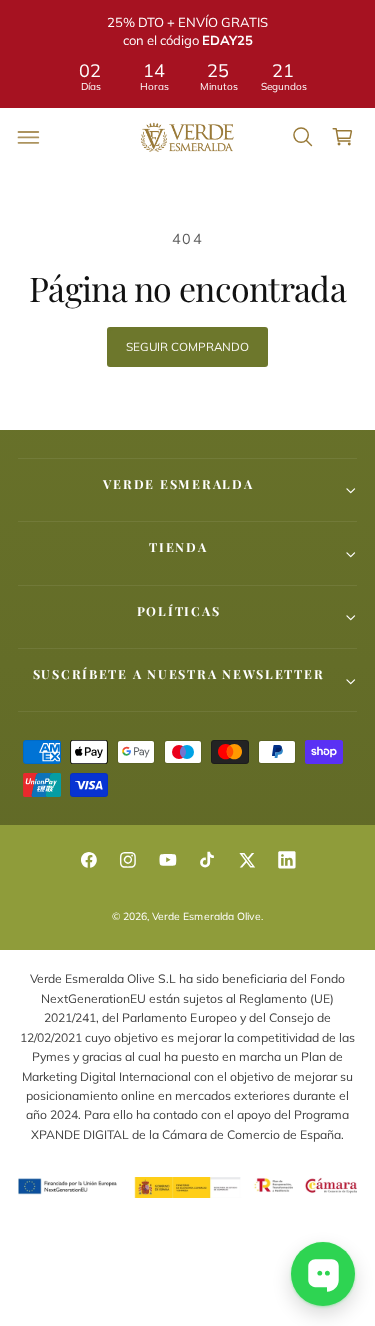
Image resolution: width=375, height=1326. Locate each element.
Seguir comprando (187, 346)
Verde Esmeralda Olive (206, 916)
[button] (29, 137)
